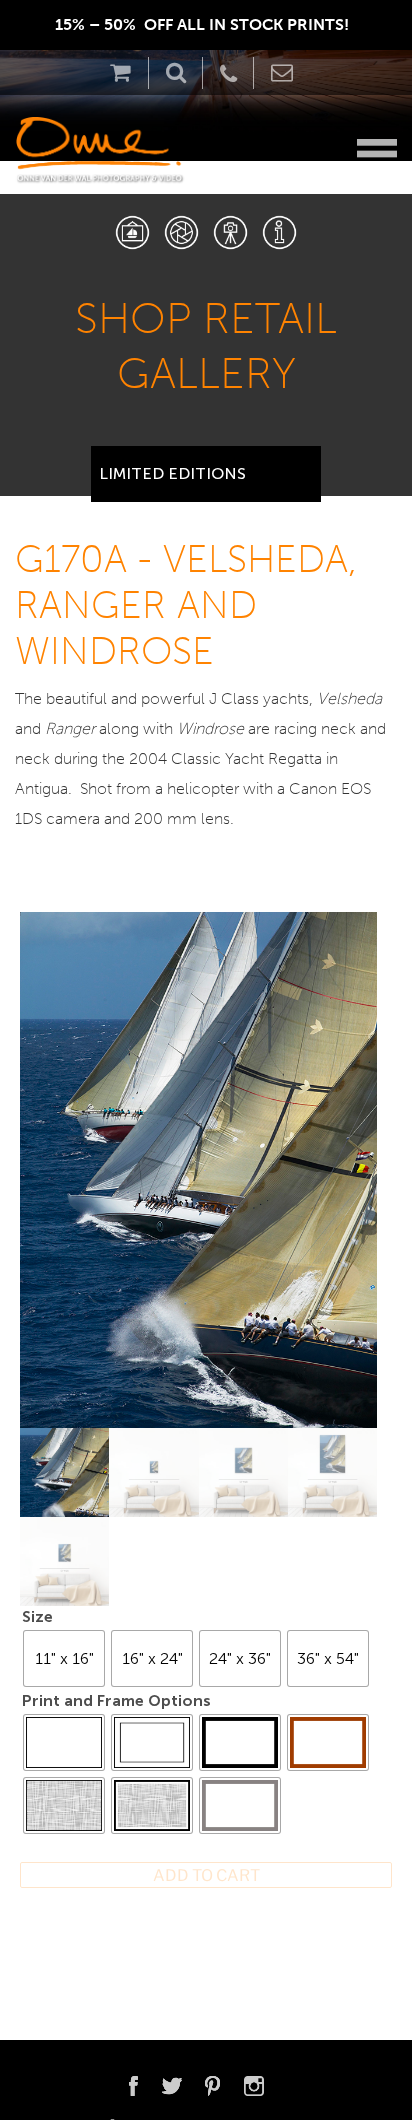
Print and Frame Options (116, 1700)
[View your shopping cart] (125, 72)
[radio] (64, 1658)
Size (37, 1616)
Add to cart (206, 1875)
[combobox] (206, 466)
